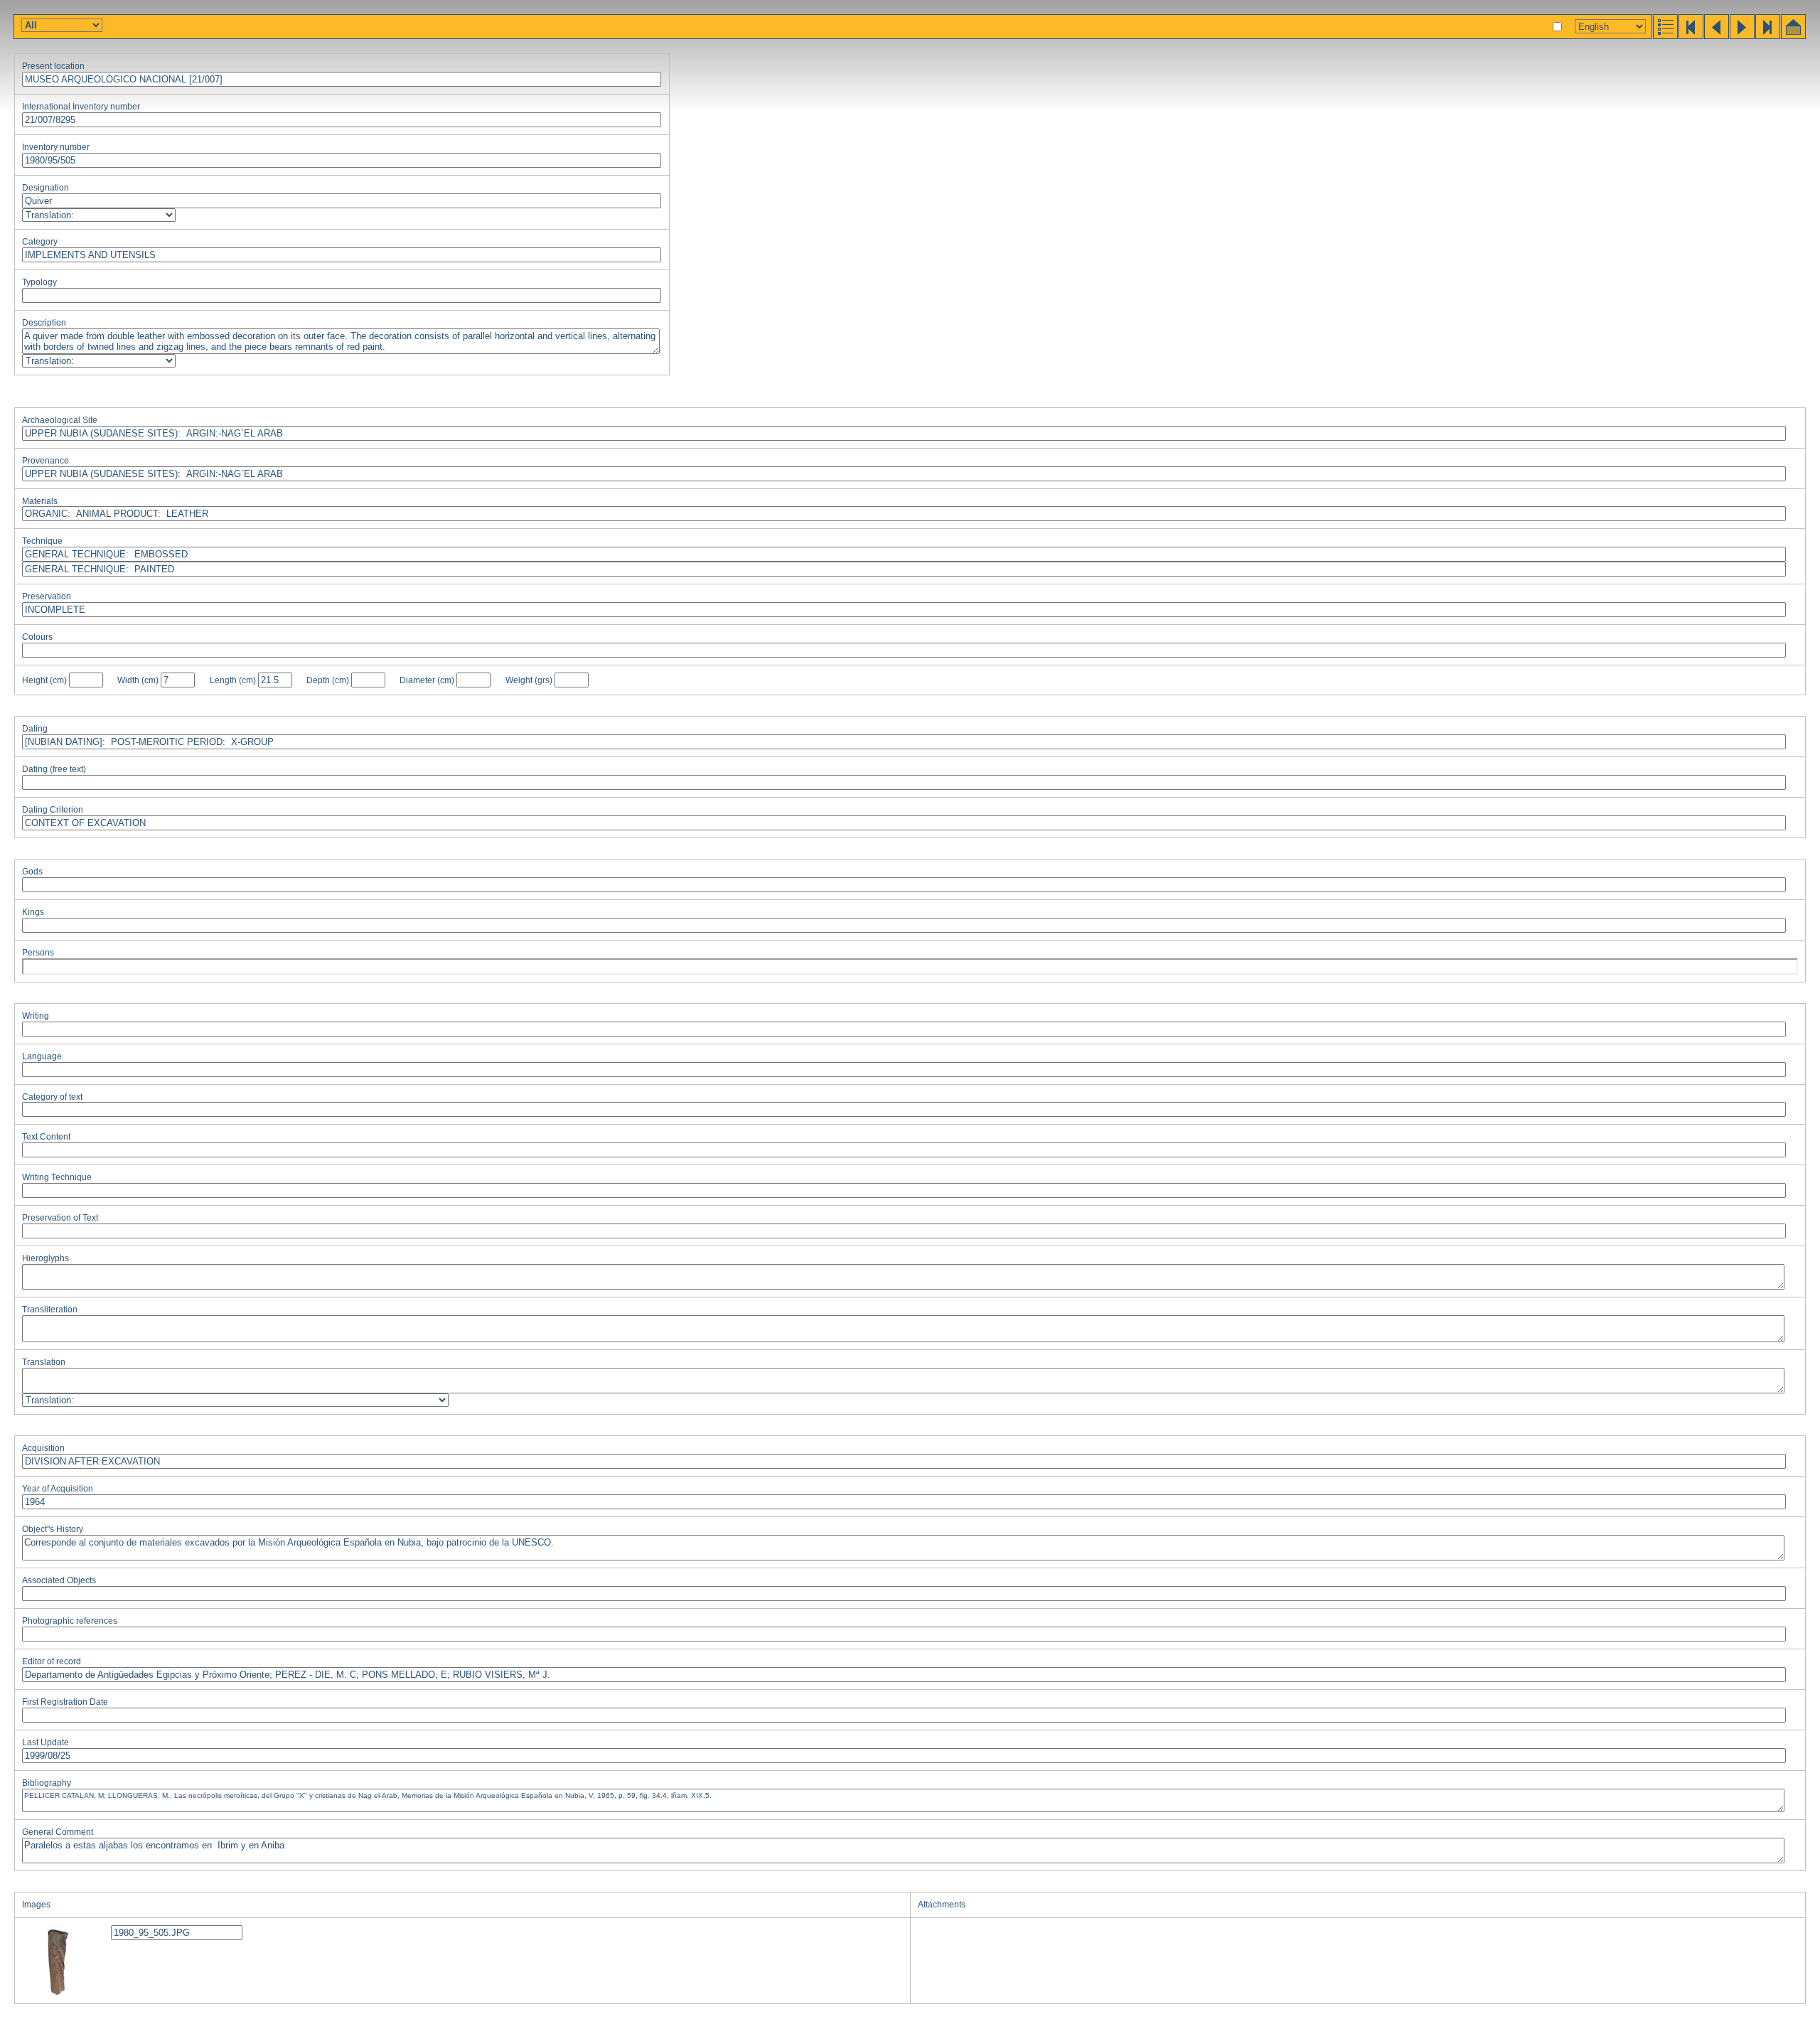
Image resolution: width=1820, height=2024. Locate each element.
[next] (1741, 36)
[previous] (1715, 36)
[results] (1664, 36)
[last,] (1767, 36)
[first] (1690, 36)
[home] (1792, 36)
